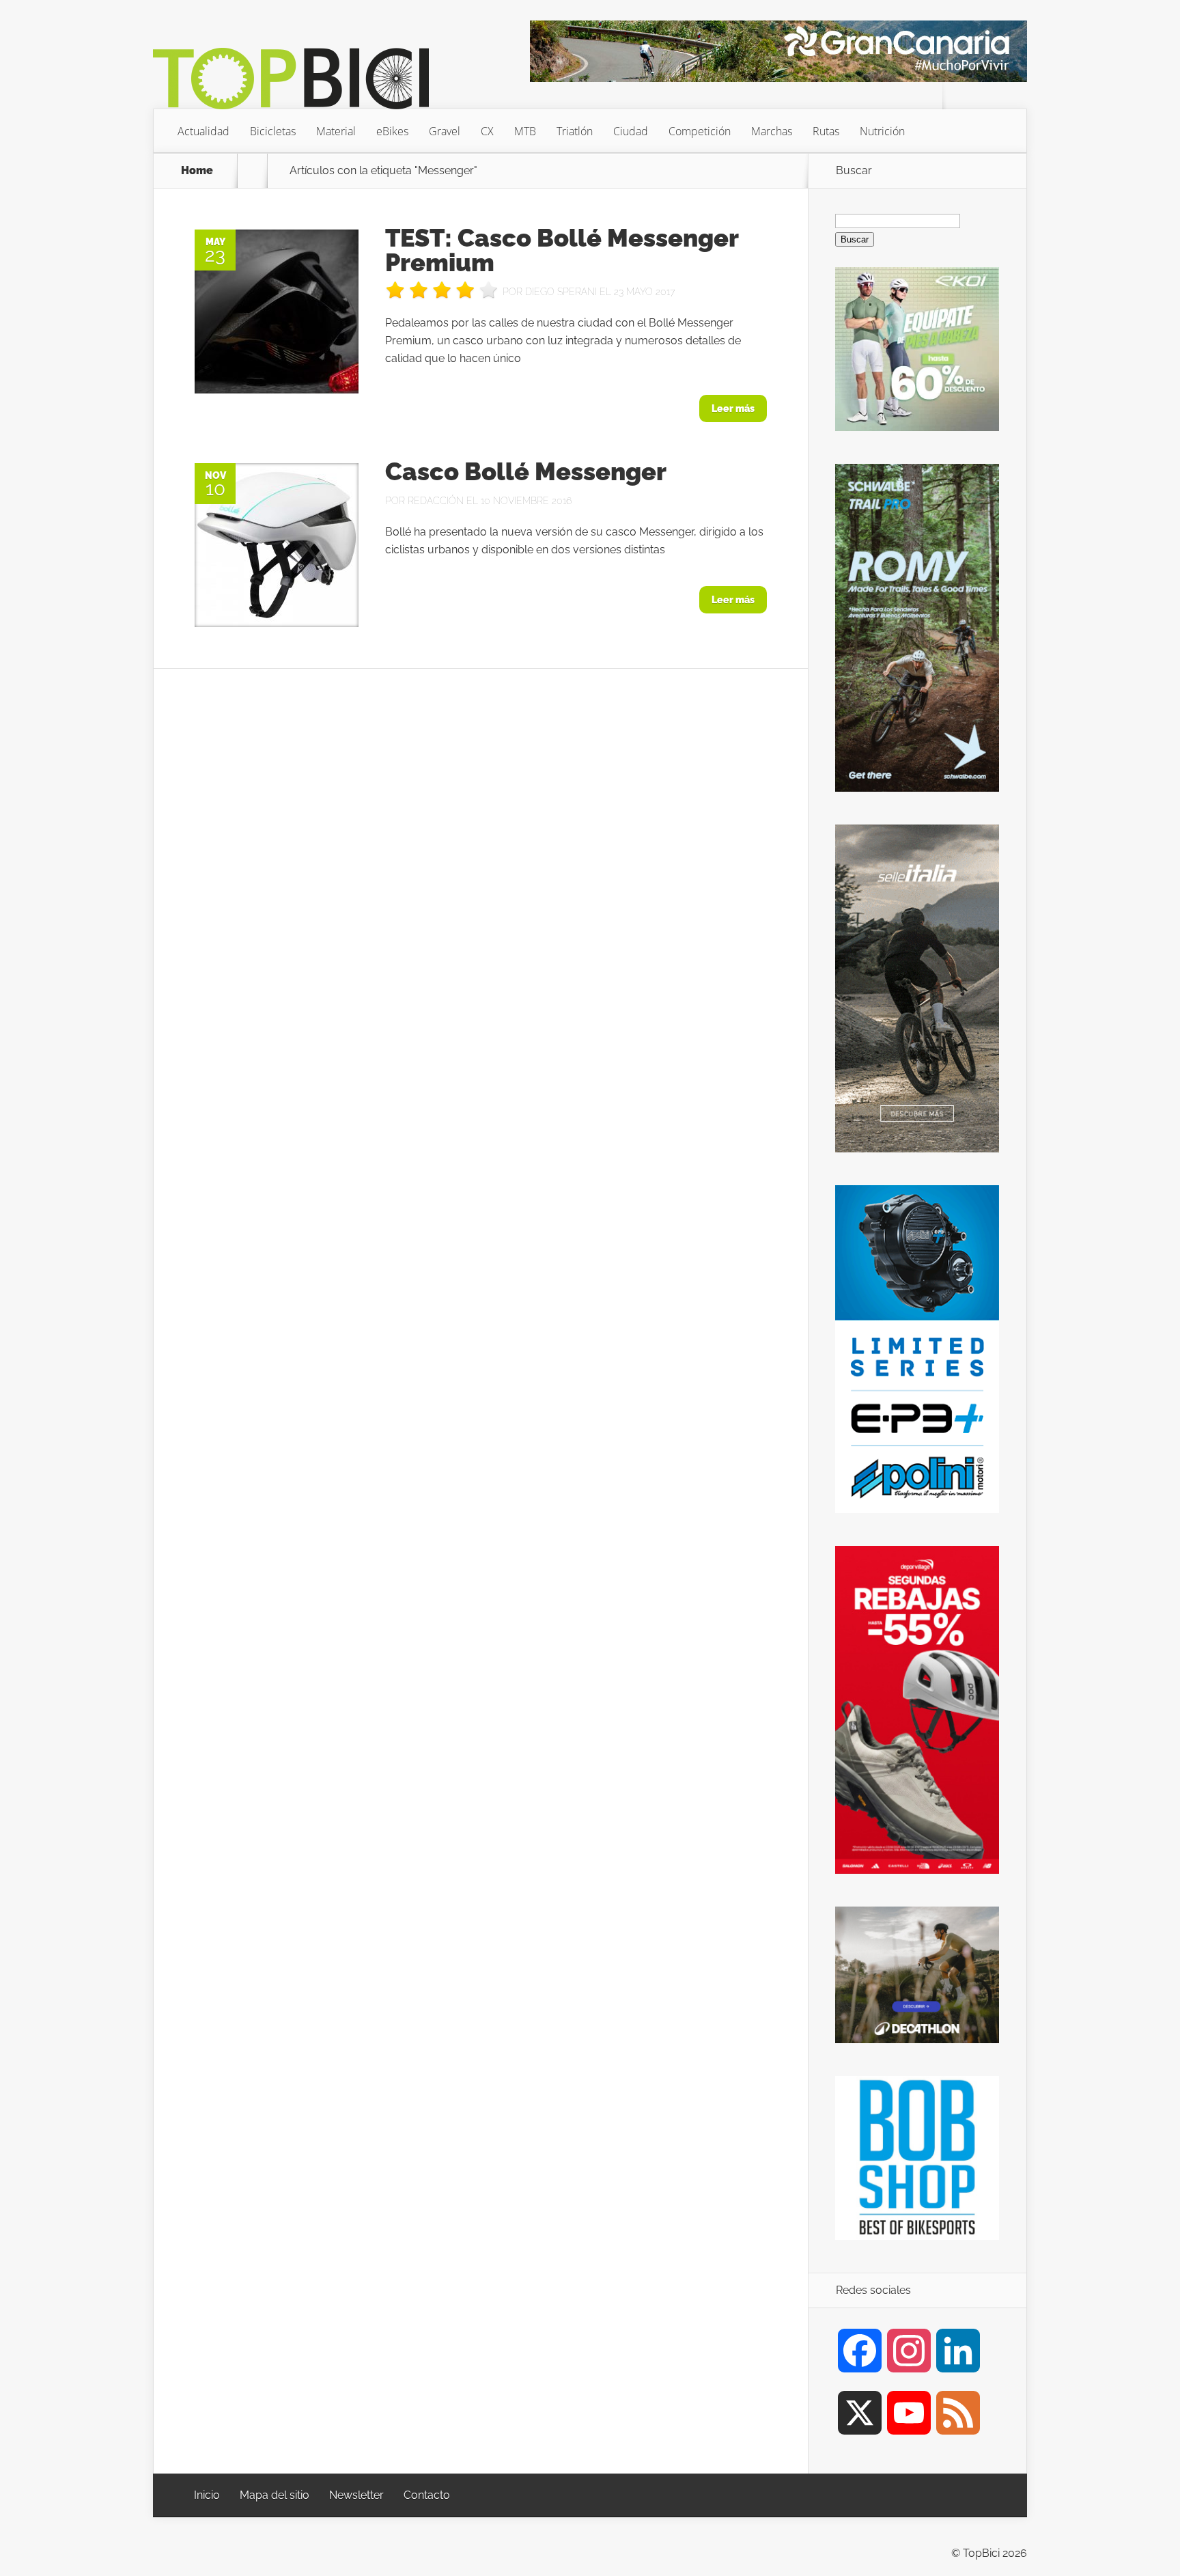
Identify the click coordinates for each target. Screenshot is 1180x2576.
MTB (525, 131)
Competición (700, 131)
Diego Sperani (561, 292)
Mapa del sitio (275, 2495)
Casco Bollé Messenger (526, 471)
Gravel (445, 131)
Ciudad (631, 131)
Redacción (436, 501)
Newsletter (356, 2495)
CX (487, 131)
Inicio (207, 2495)
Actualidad (203, 131)
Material (336, 131)
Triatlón (575, 131)
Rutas (826, 131)
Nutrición (882, 131)
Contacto (427, 2495)
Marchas (772, 131)
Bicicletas (273, 131)
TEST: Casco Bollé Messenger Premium (562, 250)
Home (197, 171)
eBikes (392, 131)
